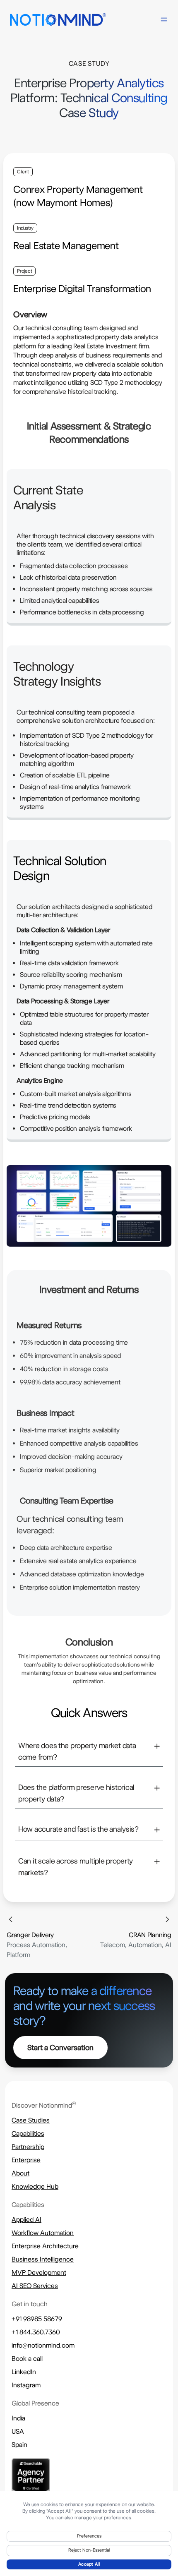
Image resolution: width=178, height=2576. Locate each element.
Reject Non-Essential (89, 2550)
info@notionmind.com (43, 2345)
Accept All (89, 2564)
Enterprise (26, 2160)
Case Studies (31, 2120)
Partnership (28, 2147)
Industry (25, 228)
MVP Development (39, 2273)
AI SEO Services (35, 2286)
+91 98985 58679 (37, 2319)
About (20, 2173)
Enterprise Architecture (45, 2246)
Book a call (27, 2359)
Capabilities (28, 2133)
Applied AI (26, 2220)
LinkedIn (24, 2372)
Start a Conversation (60, 2047)
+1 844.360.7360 (36, 2332)
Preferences (89, 2536)
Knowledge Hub (35, 2186)
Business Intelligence (43, 2259)
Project (24, 271)
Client (23, 172)
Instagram (26, 2385)
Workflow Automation (43, 2233)
